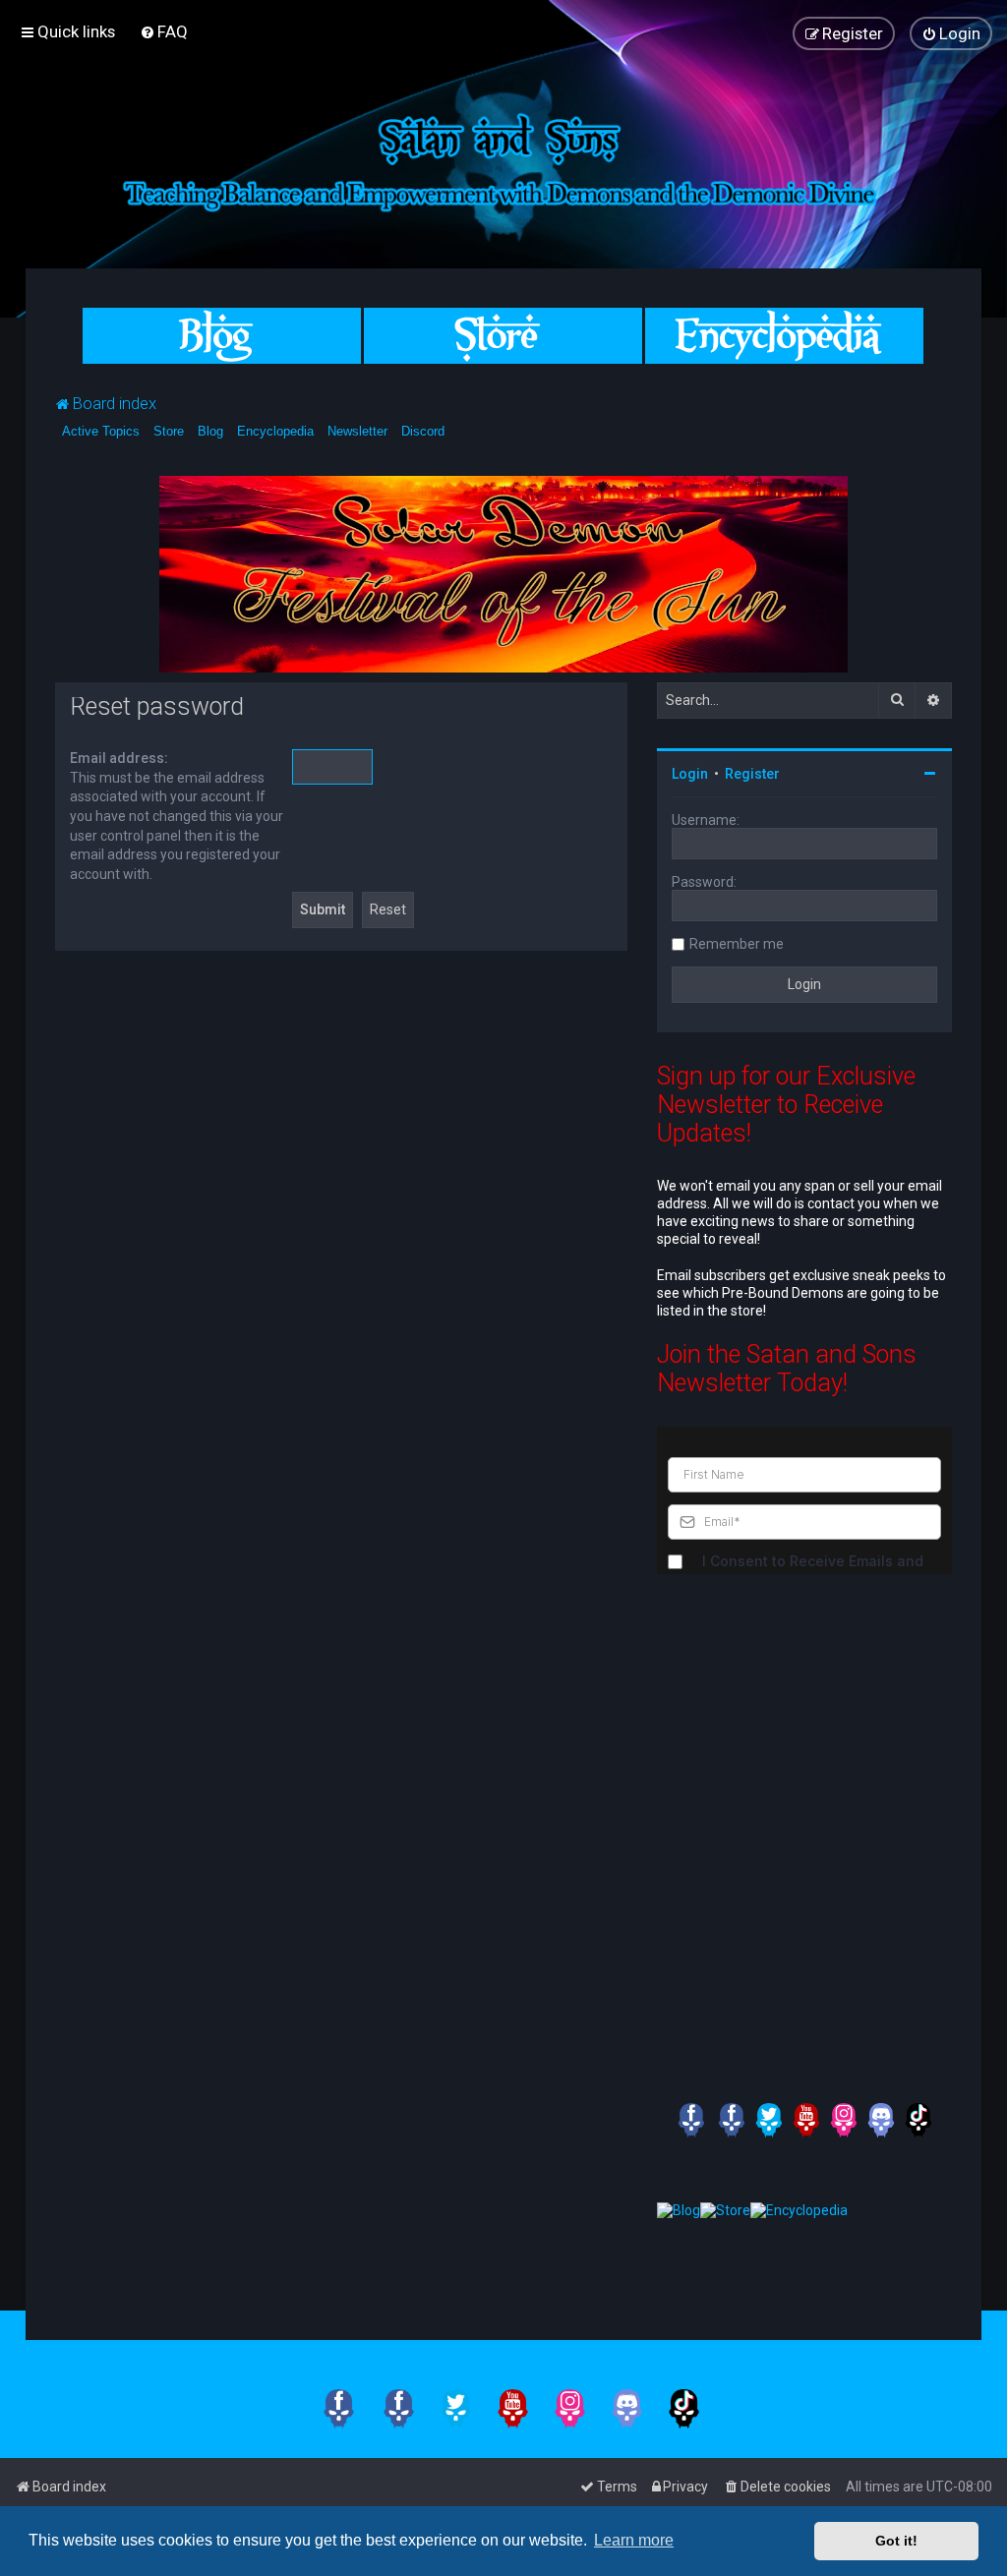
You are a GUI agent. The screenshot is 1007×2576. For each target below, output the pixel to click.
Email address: (119, 758)
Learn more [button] (634, 2540)
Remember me (737, 944)
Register (752, 774)
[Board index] (503, 159)
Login (690, 774)
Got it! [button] (896, 2541)
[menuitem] (164, 31)
